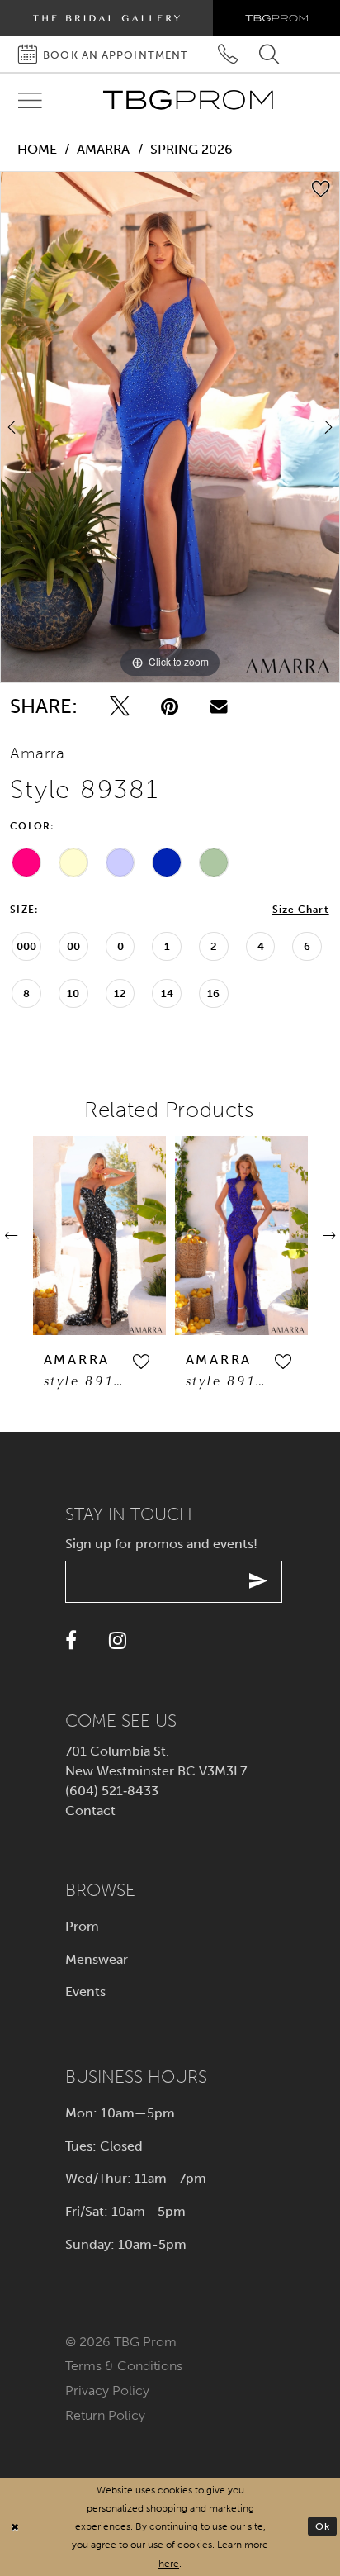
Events (85, 1991)
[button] (141, 1363)
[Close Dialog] (15, 2527)
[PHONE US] (228, 54)
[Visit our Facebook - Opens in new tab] (71, 1640)
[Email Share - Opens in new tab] (219, 706)
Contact (90, 1811)
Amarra (103, 149)
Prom (82, 1926)
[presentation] (99, 1236)
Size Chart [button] (301, 910)
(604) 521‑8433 (112, 1791)
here (169, 2563)
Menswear (97, 1959)
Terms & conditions (124, 2366)
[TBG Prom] (188, 100)
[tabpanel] (170, 427)
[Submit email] (259, 1582)
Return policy (105, 2415)
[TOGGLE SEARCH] (269, 54)
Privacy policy (107, 2391)
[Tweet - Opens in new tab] (120, 706)
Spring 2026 (191, 149)
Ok (323, 2526)
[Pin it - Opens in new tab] (170, 706)
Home (37, 149)
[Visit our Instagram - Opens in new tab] (118, 1640)
